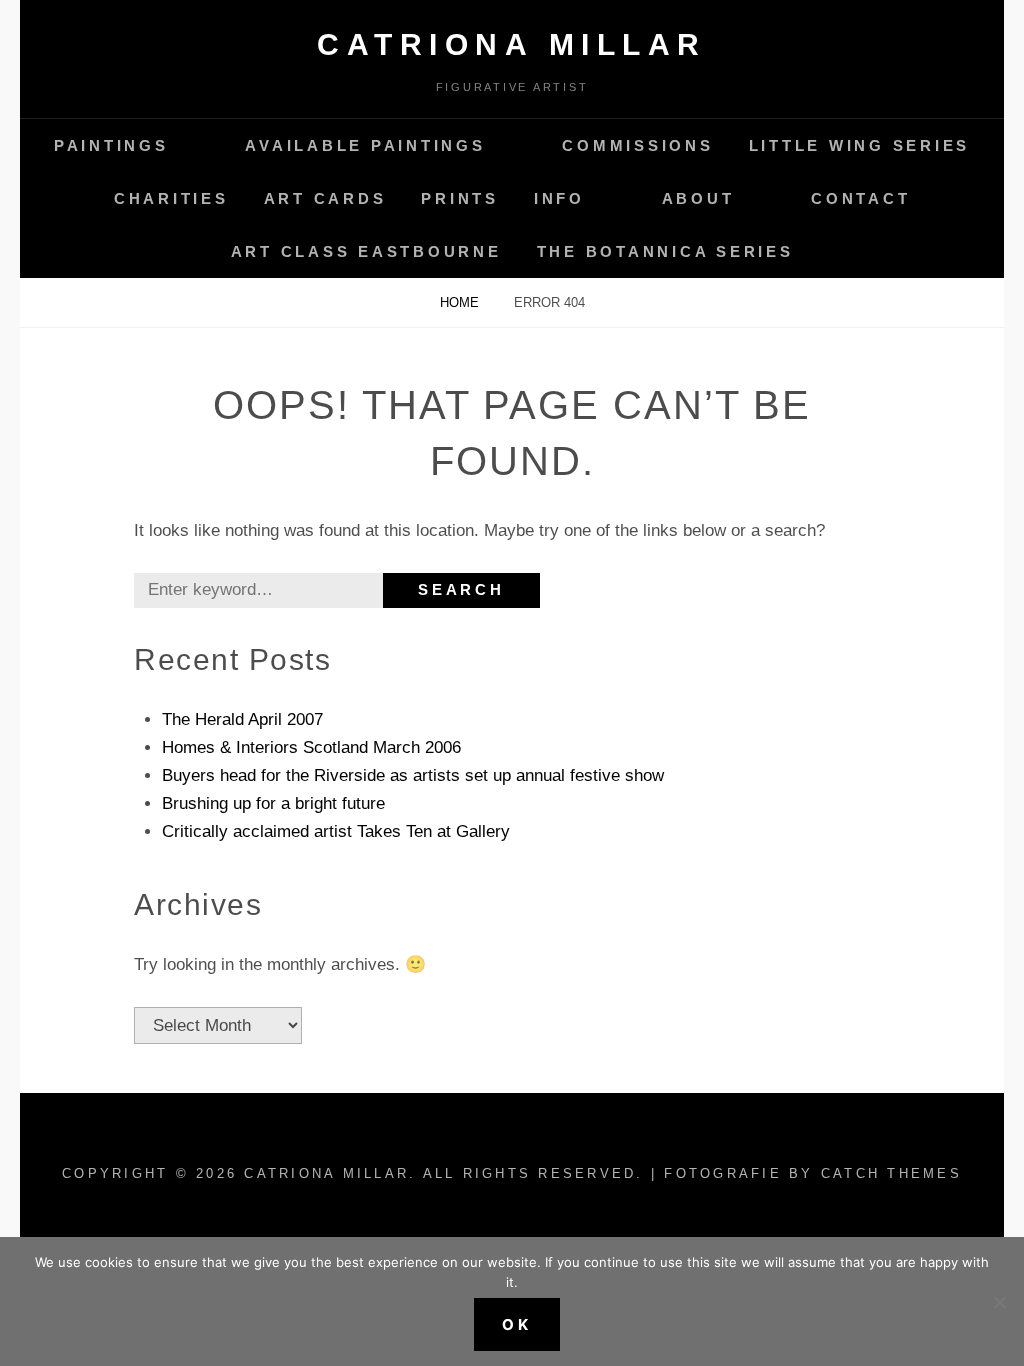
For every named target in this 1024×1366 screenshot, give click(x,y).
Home (461, 302)
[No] (999, 1302)
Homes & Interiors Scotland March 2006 (311, 747)
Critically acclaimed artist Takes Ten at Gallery (336, 831)
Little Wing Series (860, 145)
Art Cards (325, 198)
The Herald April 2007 (242, 719)
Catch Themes (891, 1173)
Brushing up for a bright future (273, 803)
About (698, 198)
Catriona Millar (512, 44)
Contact (860, 198)
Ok (517, 1324)
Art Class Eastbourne (366, 251)
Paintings (111, 145)
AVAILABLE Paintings (365, 145)
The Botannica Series (665, 251)
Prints (460, 198)
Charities (171, 198)
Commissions (637, 145)
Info (559, 198)
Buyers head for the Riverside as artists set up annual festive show (413, 775)
